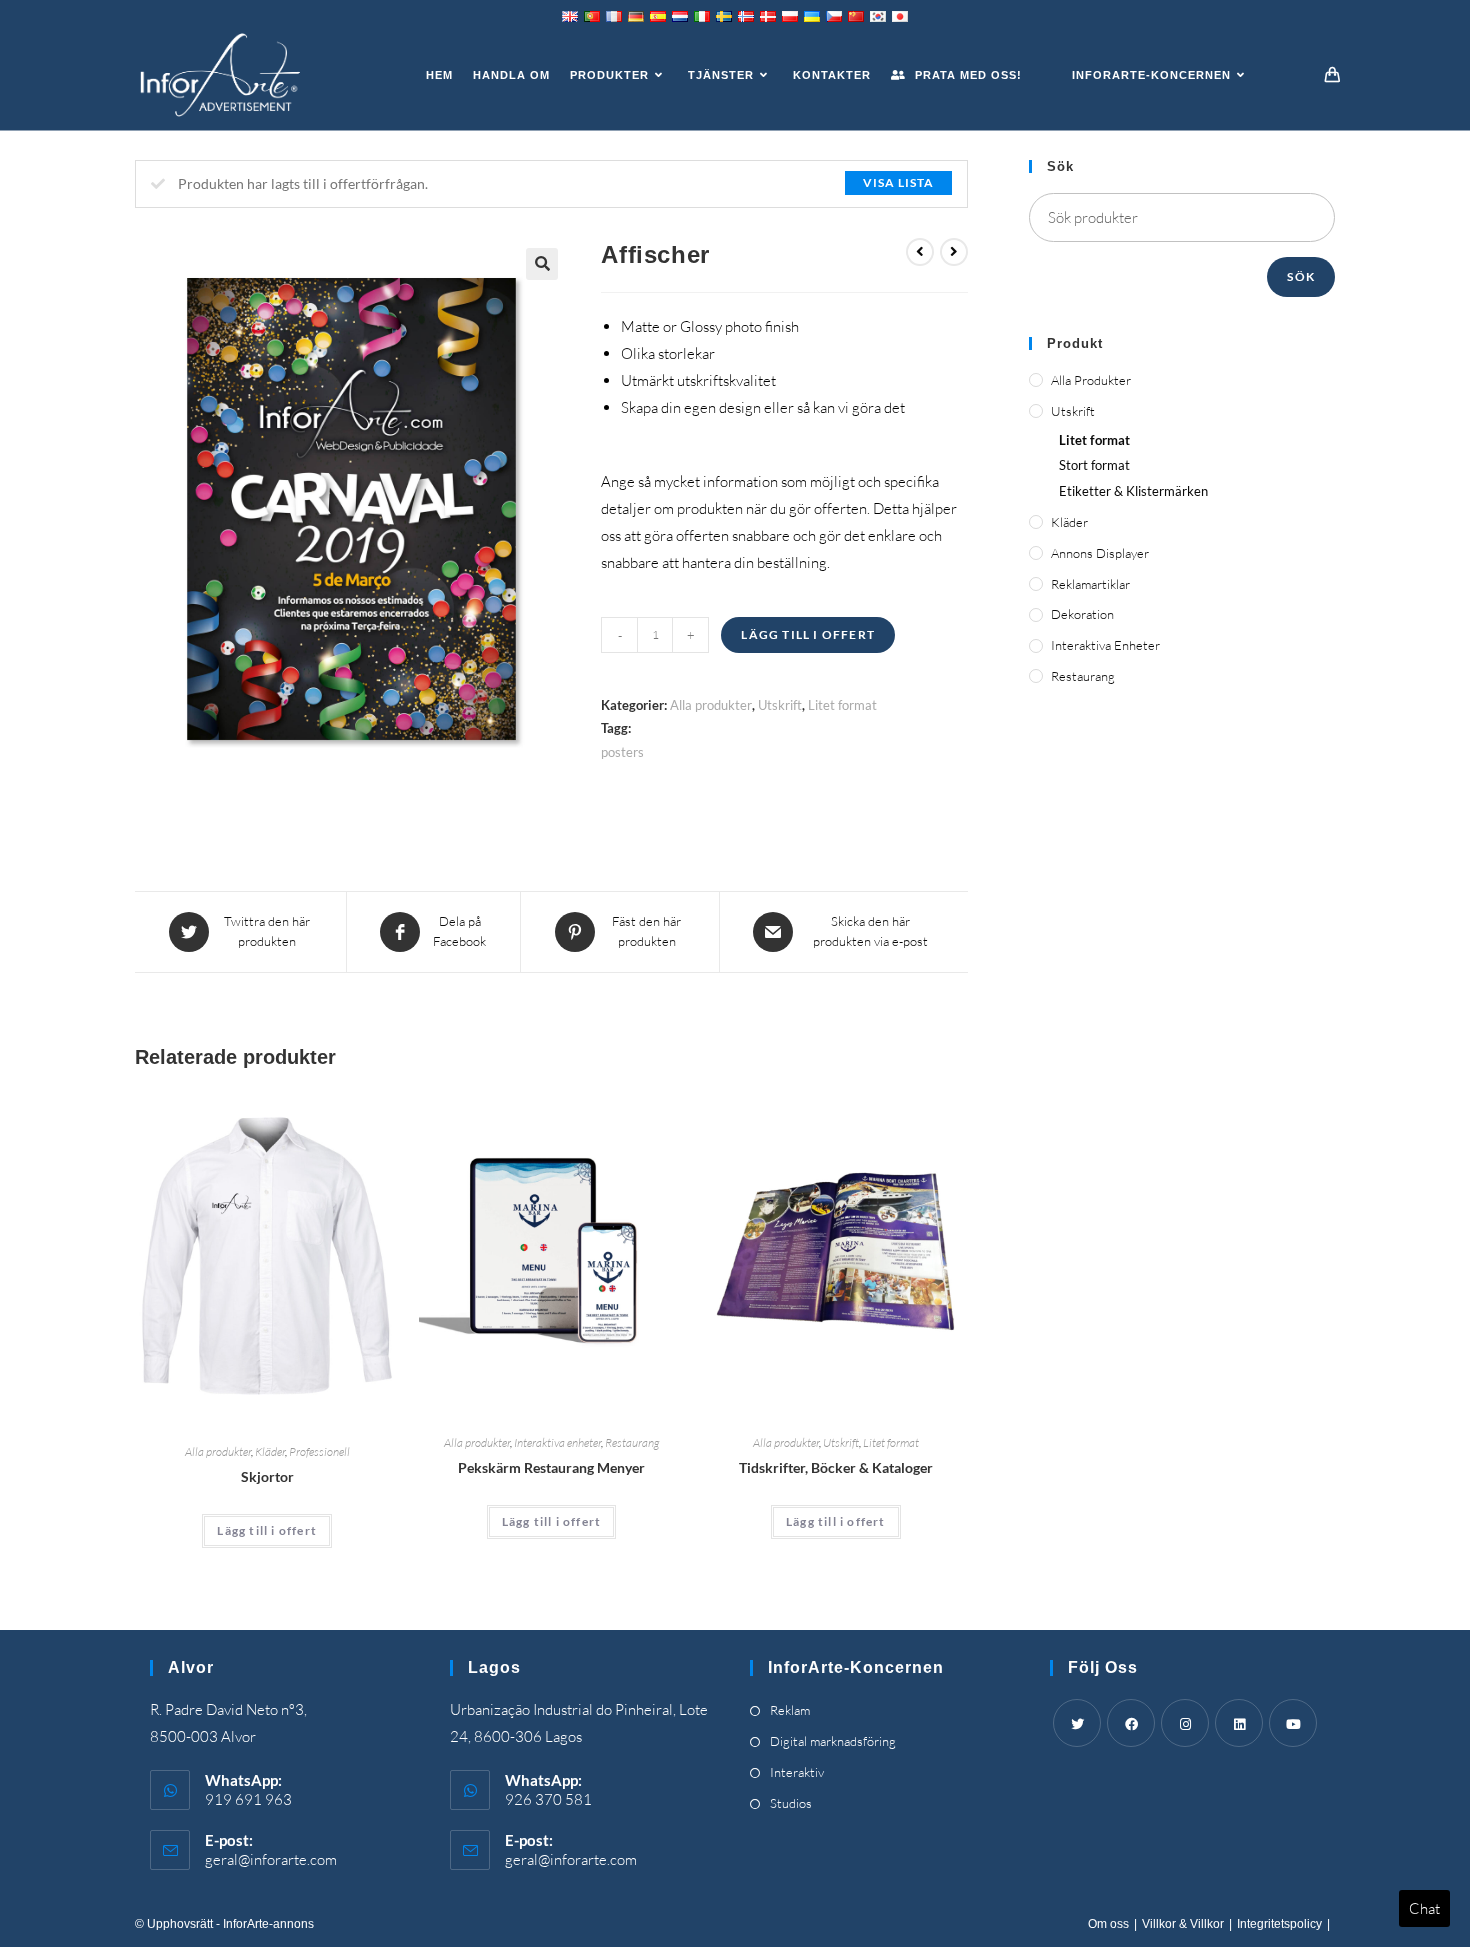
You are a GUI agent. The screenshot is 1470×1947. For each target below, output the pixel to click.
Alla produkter (711, 705)
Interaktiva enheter (557, 1442)
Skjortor (267, 1476)
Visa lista (898, 182)
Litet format (842, 705)
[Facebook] (1131, 1723)
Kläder (270, 1451)
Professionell (319, 1451)
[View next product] (954, 252)
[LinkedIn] (1239, 1723)
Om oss (1108, 1924)
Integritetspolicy (1279, 1924)
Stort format (1094, 465)
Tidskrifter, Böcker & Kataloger (836, 1467)
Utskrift (780, 705)
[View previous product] (920, 252)
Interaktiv (797, 1772)
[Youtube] (1293, 1723)
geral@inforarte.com (271, 1859)
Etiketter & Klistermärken (1133, 491)
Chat (1424, 1908)
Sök (1301, 276)
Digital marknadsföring (833, 1741)
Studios (791, 1803)
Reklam (790, 1710)
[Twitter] (1077, 1723)
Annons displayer (1100, 553)
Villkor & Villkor (1183, 1924)
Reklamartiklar (1090, 584)
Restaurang (632, 1442)
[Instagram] (1185, 1723)
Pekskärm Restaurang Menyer (551, 1467)
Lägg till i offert (808, 634)
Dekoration (1082, 614)
